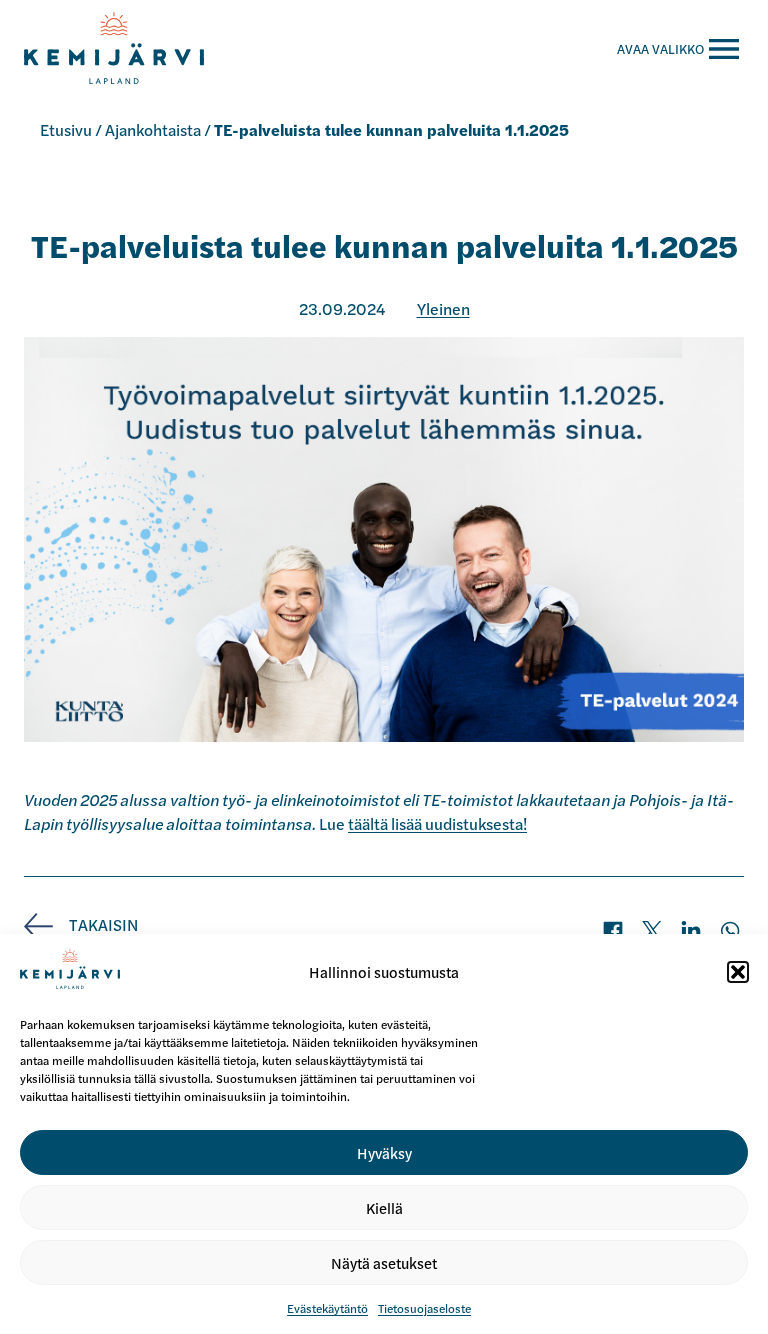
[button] (738, 972)
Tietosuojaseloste (424, 1308)
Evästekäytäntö (327, 1308)
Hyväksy (384, 1152)
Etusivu (66, 129)
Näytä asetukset (384, 1262)
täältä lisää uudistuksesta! (437, 823)
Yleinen (443, 308)
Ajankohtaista (153, 129)
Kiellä (384, 1207)
